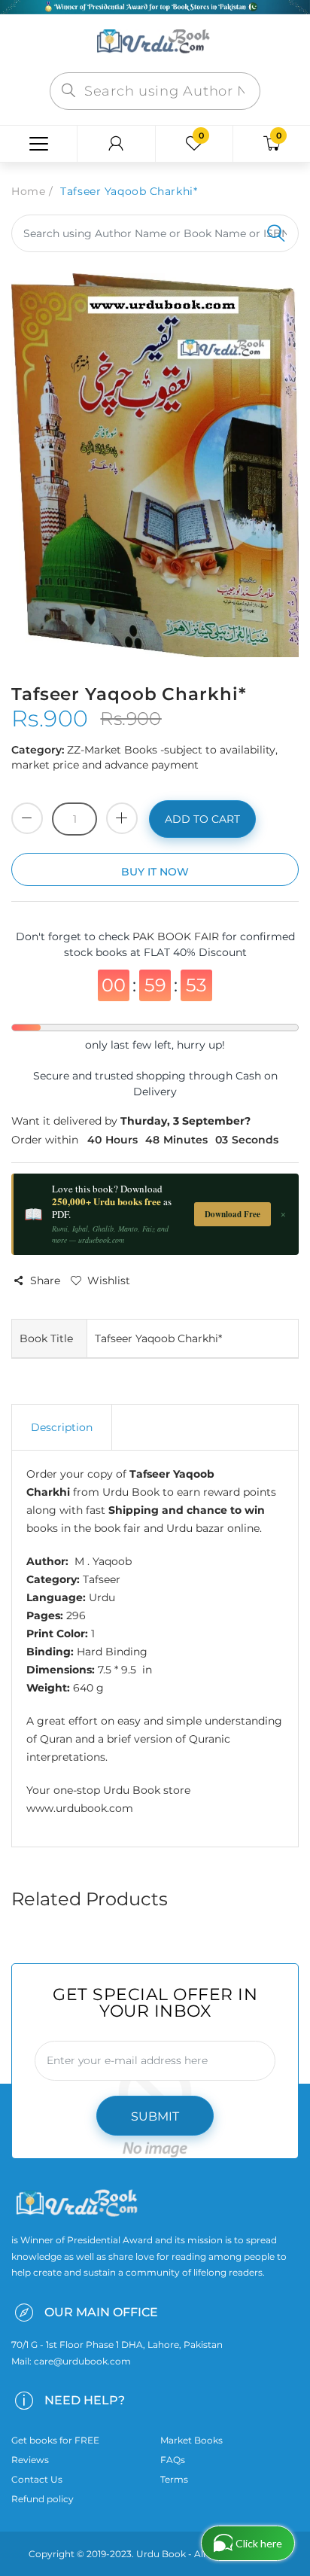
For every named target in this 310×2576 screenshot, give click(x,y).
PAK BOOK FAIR (177, 936)
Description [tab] (62, 1427)
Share (45, 1280)
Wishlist (109, 1280)
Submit (155, 2116)
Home (28, 191)
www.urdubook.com (80, 1808)
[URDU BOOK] (155, 42)
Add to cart (202, 819)
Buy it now (155, 872)
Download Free (232, 1214)
